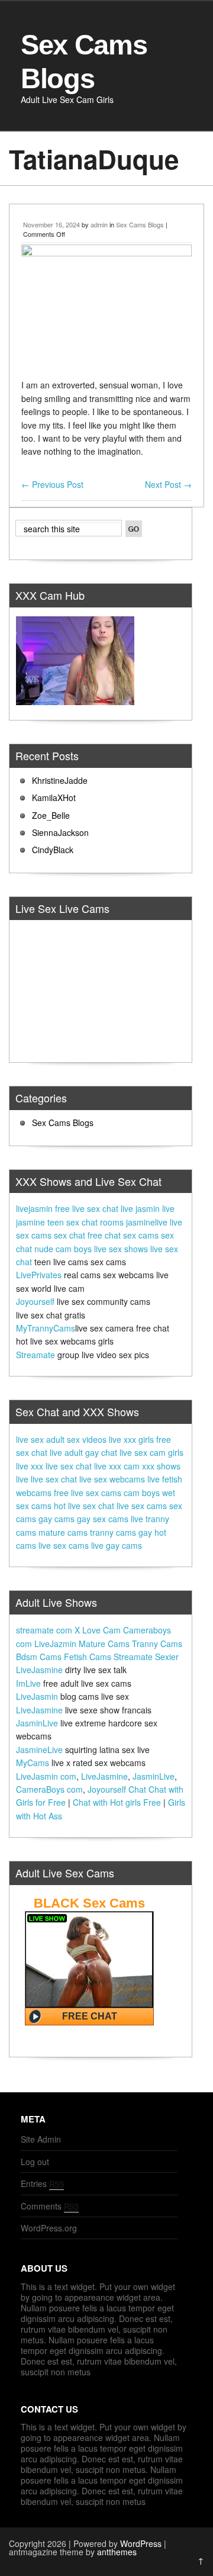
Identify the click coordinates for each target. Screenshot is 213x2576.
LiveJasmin (37, 1696)
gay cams (57, 1519)
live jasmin (140, 1208)
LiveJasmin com (46, 1776)
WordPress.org (49, 2228)
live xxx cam (117, 1466)
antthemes (117, 2552)
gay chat (101, 1452)
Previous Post (52, 484)
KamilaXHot (54, 797)
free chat (104, 1235)
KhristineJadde (60, 780)
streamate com (44, 1630)
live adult (66, 1452)
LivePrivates (39, 1275)
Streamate (35, 1355)
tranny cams (113, 1532)
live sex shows (121, 1249)
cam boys (142, 1493)
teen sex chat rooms (85, 1222)
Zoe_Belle (51, 815)
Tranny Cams (157, 1644)
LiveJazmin (55, 1644)
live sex (30, 1439)
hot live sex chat (84, 1506)
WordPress (141, 2543)
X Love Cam (98, 1630)
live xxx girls (131, 1439)
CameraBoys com (49, 1789)
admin (99, 224)
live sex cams (142, 1506)
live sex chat (69, 1466)
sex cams (141, 1235)
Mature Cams (104, 1644)
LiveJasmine (39, 1670)
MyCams (33, 1763)
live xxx (30, 1466)
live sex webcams (112, 1479)
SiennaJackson (60, 832)
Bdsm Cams (39, 1657)
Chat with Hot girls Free (117, 1802)
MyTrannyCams (46, 1328)
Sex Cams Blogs (140, 224)
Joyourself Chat (117, 1789)
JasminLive (37, 1723)
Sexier (167, 1657)
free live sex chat (87, 1208)
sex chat (70, 1235)
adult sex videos (76, 1439)
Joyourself (35, 1301)
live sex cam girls (151, 1452)
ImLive (28, 1683)
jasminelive (147, 1222)
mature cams (63, 1532)
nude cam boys (63, 1249)
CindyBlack (53, 850)
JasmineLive (39, 1750)
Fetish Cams (88, 1657)
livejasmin (34, 1208)
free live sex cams (88, 1493)
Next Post (168, 484)
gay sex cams (103, 1519)
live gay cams (117, 1545)
